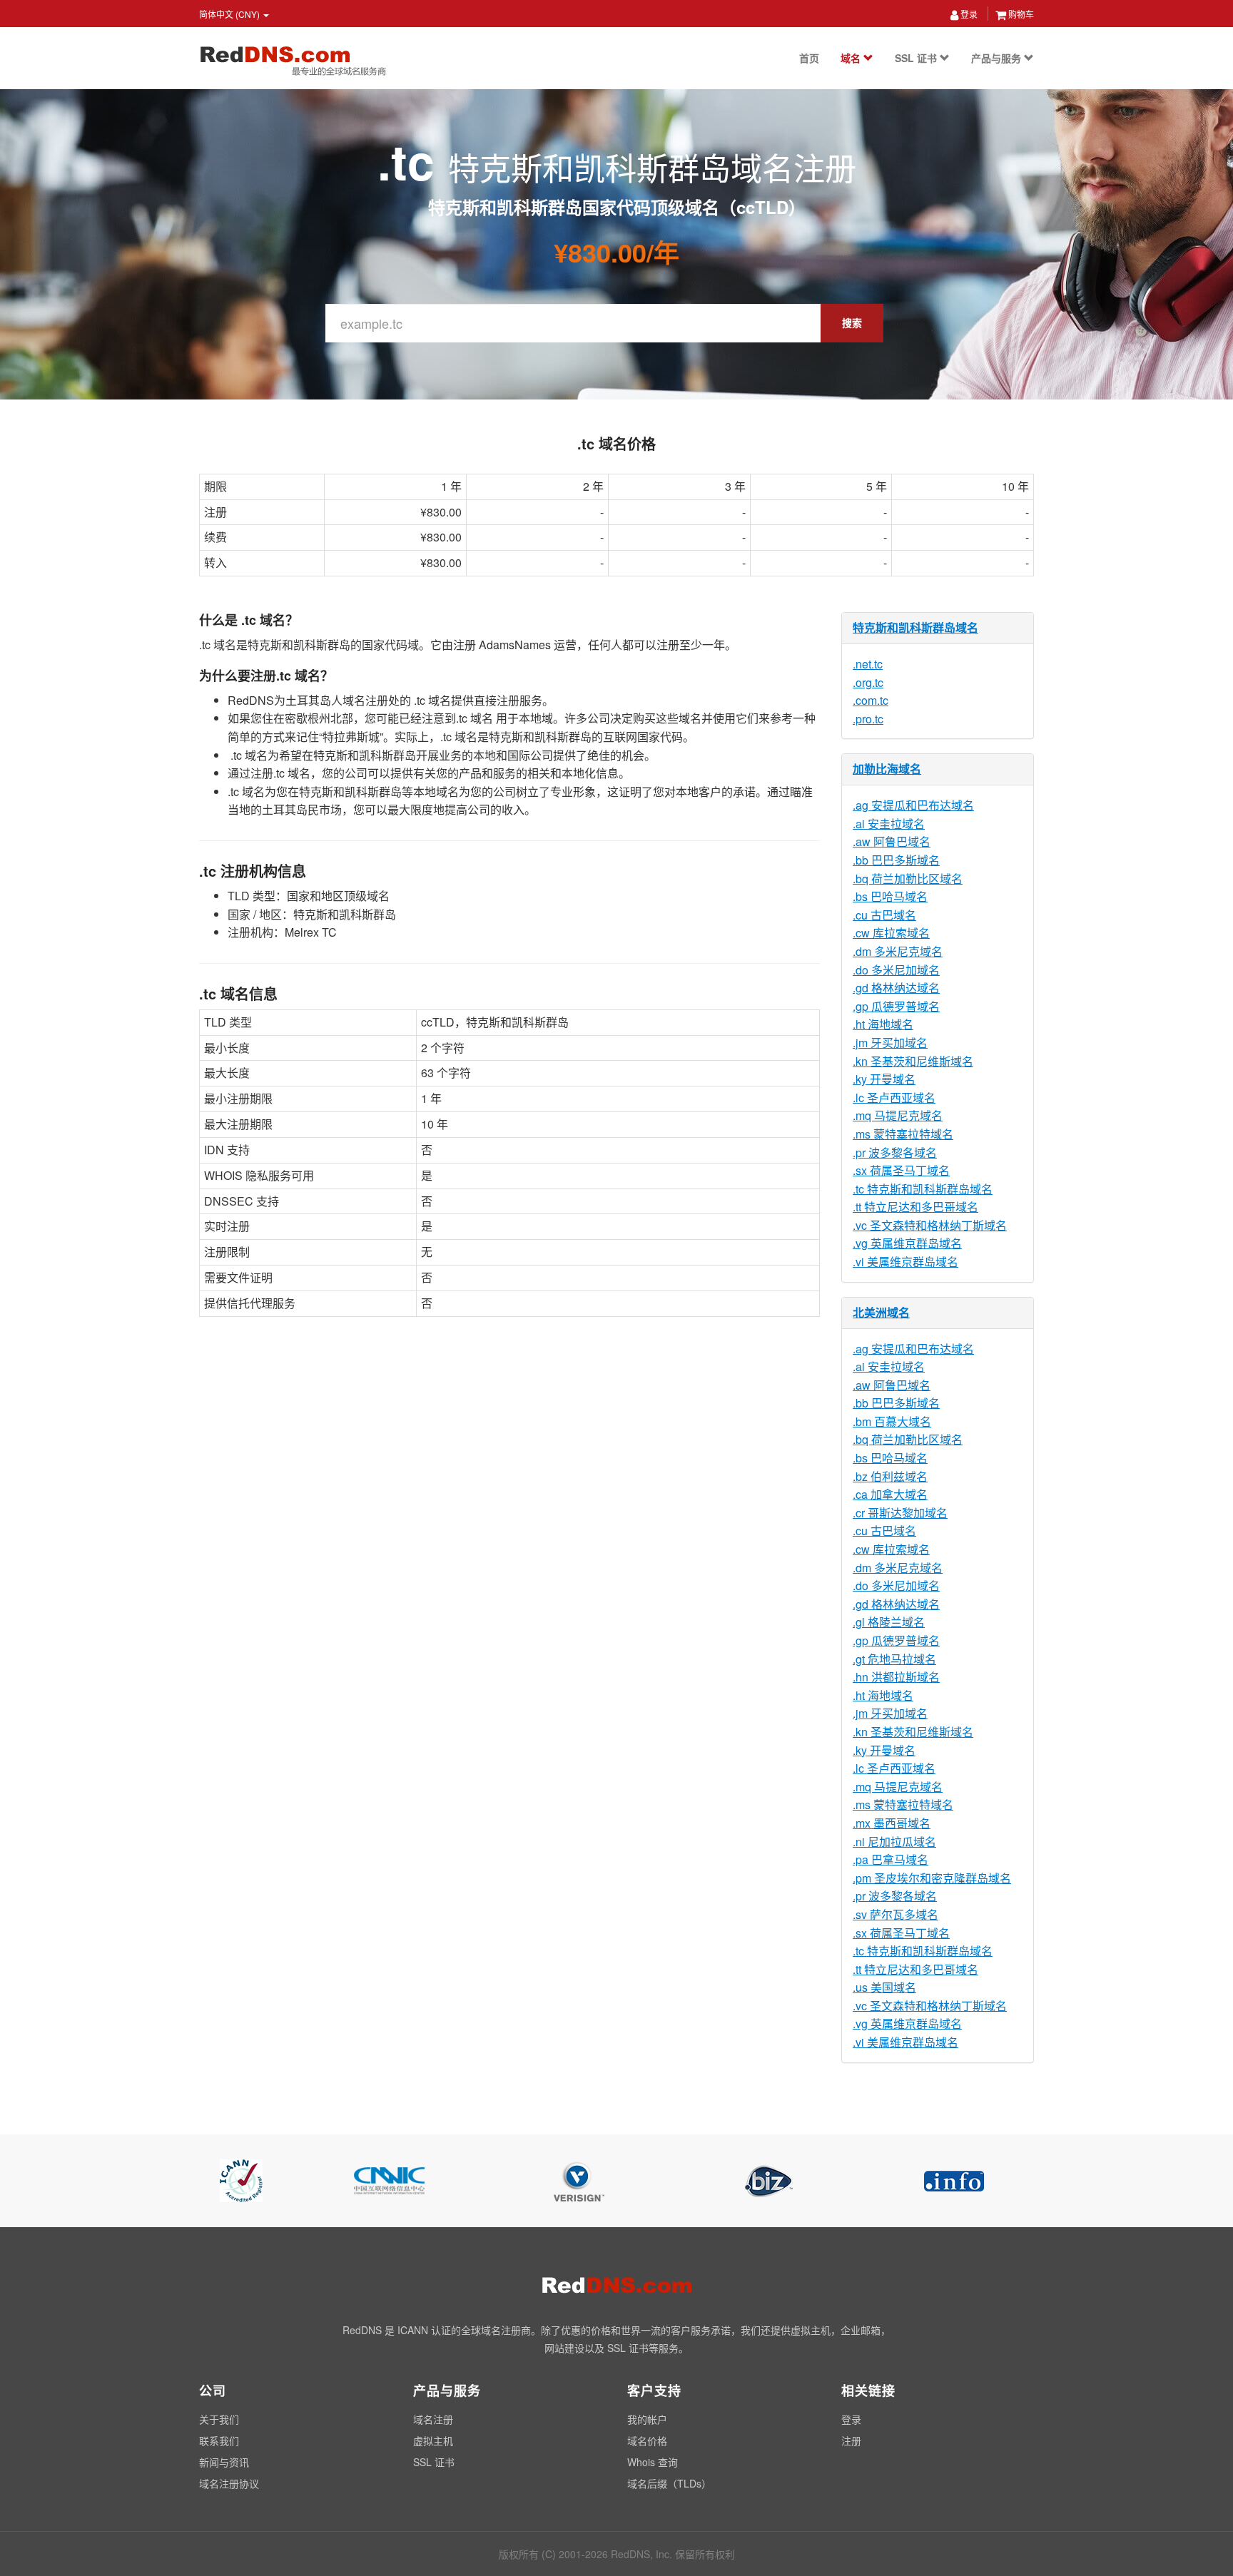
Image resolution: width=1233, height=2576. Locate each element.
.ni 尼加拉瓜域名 (894, 1842)
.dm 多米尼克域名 (898, 951)
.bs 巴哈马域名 (890, 896)
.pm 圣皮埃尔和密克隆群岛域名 (932, 1878)
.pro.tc (868, 719)
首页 (809, 58)
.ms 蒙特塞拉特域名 (903, 1134)
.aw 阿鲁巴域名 (892, 841)
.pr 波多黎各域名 (895, 1152)
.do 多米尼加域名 (896, 970)
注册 (851, 2440)
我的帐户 (647, 2419)
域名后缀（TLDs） (669, 2483)
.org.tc (868, 682)
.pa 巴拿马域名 (890, 1859)
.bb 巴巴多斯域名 (896, 860)
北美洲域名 (881, 1312)
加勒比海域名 (887, 769)
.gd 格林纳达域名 (896, 988)
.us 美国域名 (884, 1987)
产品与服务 (998, 58)
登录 (968, 14)
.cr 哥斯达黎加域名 (900, 1513)
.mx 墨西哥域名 (892, 1823)
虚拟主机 (433, 2440)
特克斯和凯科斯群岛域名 (915, 627)
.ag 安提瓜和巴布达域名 (913, 805)
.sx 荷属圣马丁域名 (901, 1170)
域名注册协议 (229, 2483)
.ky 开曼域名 (884, 1079)
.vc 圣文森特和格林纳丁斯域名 (930, 1225)
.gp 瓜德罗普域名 (896, 1006)
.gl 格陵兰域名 (889, 1622)
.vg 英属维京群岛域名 (907, 1243)
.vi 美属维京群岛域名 (905, 1262)
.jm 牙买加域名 (890, 1043)
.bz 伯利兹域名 (890, 1476)
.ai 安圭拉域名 (889, 824)
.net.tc (868, 664)
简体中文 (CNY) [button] (230, 14)
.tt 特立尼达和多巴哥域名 (915, 1207)
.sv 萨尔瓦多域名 (895, 1914)
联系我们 (219, 2440)
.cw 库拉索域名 (891, 933)
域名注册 (433, 2419)
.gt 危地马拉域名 (894, 1659)
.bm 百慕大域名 (892, 1421)
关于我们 (219, 2419)
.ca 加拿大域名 (890, 1494)
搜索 (852, 322)
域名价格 (647, 2440)
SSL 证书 (917, 58)
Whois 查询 (653, 2462)
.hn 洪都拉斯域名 (896, 1677)
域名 (852, 58)
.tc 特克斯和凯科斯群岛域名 (923, 1189)
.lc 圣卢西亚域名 (894, 1098)
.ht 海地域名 (883, 1024)
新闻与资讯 (224, 2462)
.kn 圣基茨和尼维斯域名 (913, 1061)
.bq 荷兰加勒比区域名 (908, 879)
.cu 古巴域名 (884, 915)
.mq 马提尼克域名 (898, 1115)
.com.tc (871, 700)
